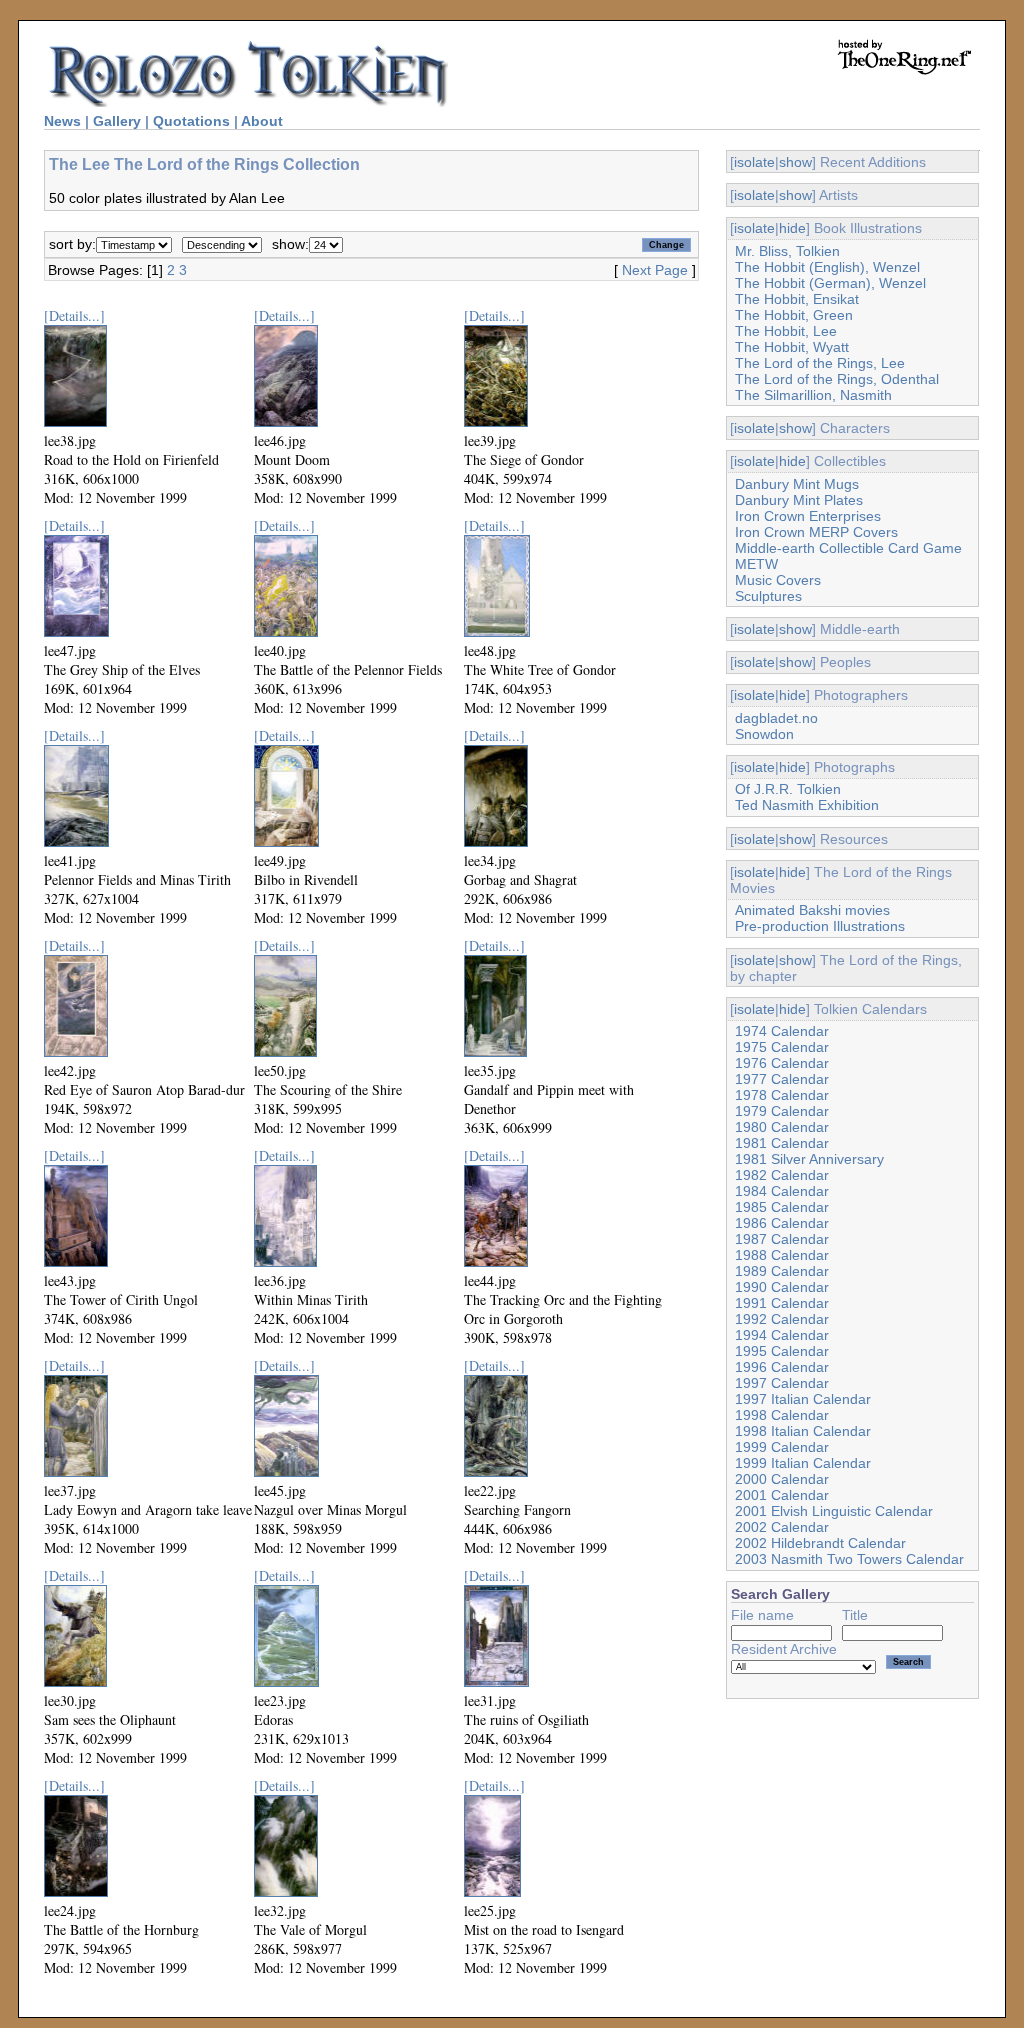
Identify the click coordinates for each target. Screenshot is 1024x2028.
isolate (754, 162)
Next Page (655, 270)
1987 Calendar (782, 1239)
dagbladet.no (776, 718)
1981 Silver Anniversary (809, 1159)
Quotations (191, 121)
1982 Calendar (782, 1175)
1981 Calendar (782, 1143)
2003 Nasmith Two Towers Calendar (849, 1559)
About (262, 121)
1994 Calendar (782, 1335)
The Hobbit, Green (794, 315)
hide (792, 228)
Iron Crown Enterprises (808, 516)
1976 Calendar (782, 1063)
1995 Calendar (782, 1351)
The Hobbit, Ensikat (797, 299)
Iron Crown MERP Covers (816, 532)
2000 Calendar (782, 1479)
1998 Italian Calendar (803, 1431)
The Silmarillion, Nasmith (813, 395)
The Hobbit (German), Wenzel (830, 283)
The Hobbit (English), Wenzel (827, 267)
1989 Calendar (782, 1271)
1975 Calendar (782, 1047)
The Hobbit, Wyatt (792, 347)
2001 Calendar (782, 1495)
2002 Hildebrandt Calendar (820, 1543)
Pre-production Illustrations (820, 926)
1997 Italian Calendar (803, 1399)
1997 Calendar (782, 1383)
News (62, 121)
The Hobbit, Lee (786, 331)
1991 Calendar (782, 1303)
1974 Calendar (782, 1031)
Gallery (117, 121)
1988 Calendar (782, 1255)
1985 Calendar (782, 1207)
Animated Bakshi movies (812, 910)
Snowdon (764, 734)
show (795, 162)
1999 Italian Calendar (803, 1463)
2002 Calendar (782, 1527)
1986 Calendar (782, 1223)
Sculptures (768, 596)
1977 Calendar (782, 1079)
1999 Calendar (782, 1447)
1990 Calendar (782, 1287)
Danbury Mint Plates (799, 500)
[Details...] (74, 315)
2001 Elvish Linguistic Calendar (834, 1511)
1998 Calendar (782, 1415)
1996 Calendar (782, 1367)
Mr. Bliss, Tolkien (787, 251)
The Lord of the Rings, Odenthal (837, 379)
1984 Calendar (782, 1191)
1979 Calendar (782, 1111)
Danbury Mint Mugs (797, 484)
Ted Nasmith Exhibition (807, 805)
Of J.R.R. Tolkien (788, 789)
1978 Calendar (782, 1095)
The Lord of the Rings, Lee (820, 363)
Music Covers (778, 580)
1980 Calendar (782, 1127)
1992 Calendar (782, 1319)
